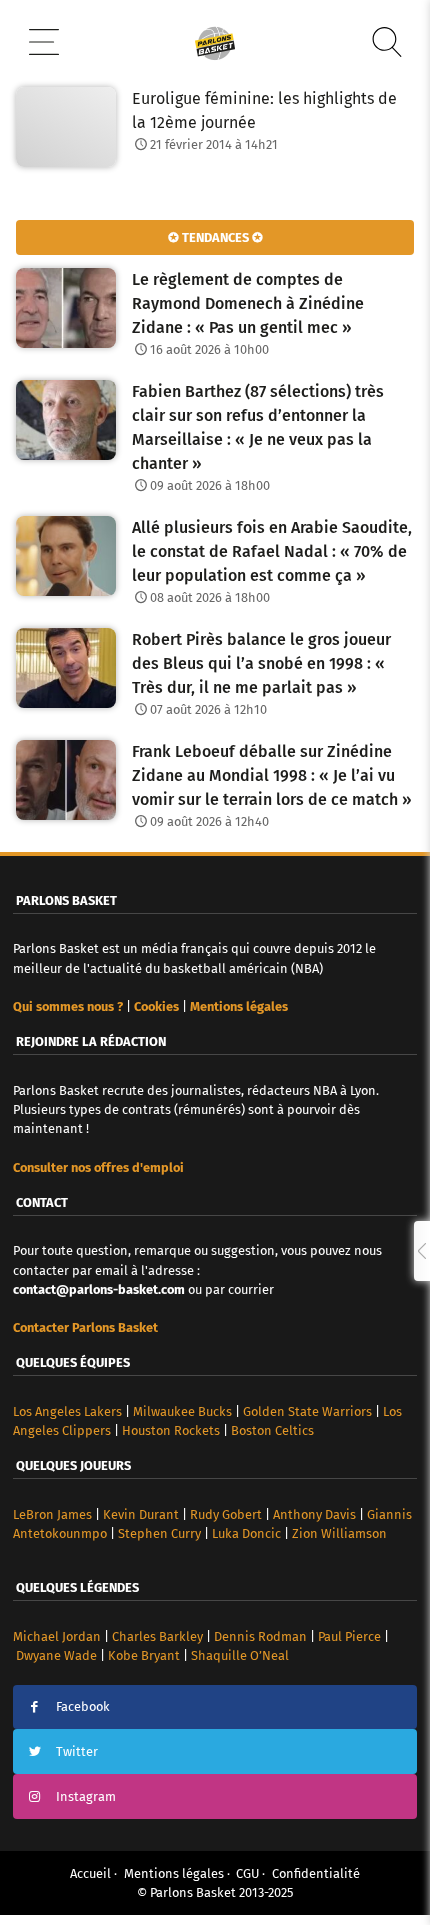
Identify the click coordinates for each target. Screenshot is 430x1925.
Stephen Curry (159, 1533)
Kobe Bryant (144, 1655)
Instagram (86, 1796)
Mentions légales (174, 1873)
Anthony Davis (314, 1514)
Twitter (77, 1751)
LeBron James (52, 1514)
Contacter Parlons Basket (85, 1327)
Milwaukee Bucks (182, 1411)
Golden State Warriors (307, 1411)
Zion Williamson (339, 1533)
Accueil (90, 1873)
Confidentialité (316, 1873)
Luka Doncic (246, 1533)
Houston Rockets (171, 1430)
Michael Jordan (57, 1636)
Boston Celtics (272, 1430)
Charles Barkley (157, 1636)
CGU (247, 1873)
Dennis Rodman (260, 1636)
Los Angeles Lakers (67, 1411)
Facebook (83, 1706)
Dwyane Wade (56, 1655)
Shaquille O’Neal (240, 1655)
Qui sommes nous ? (68, 1006)
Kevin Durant (141, 1514)
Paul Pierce (349, 1636)
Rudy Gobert (226, 1514)
